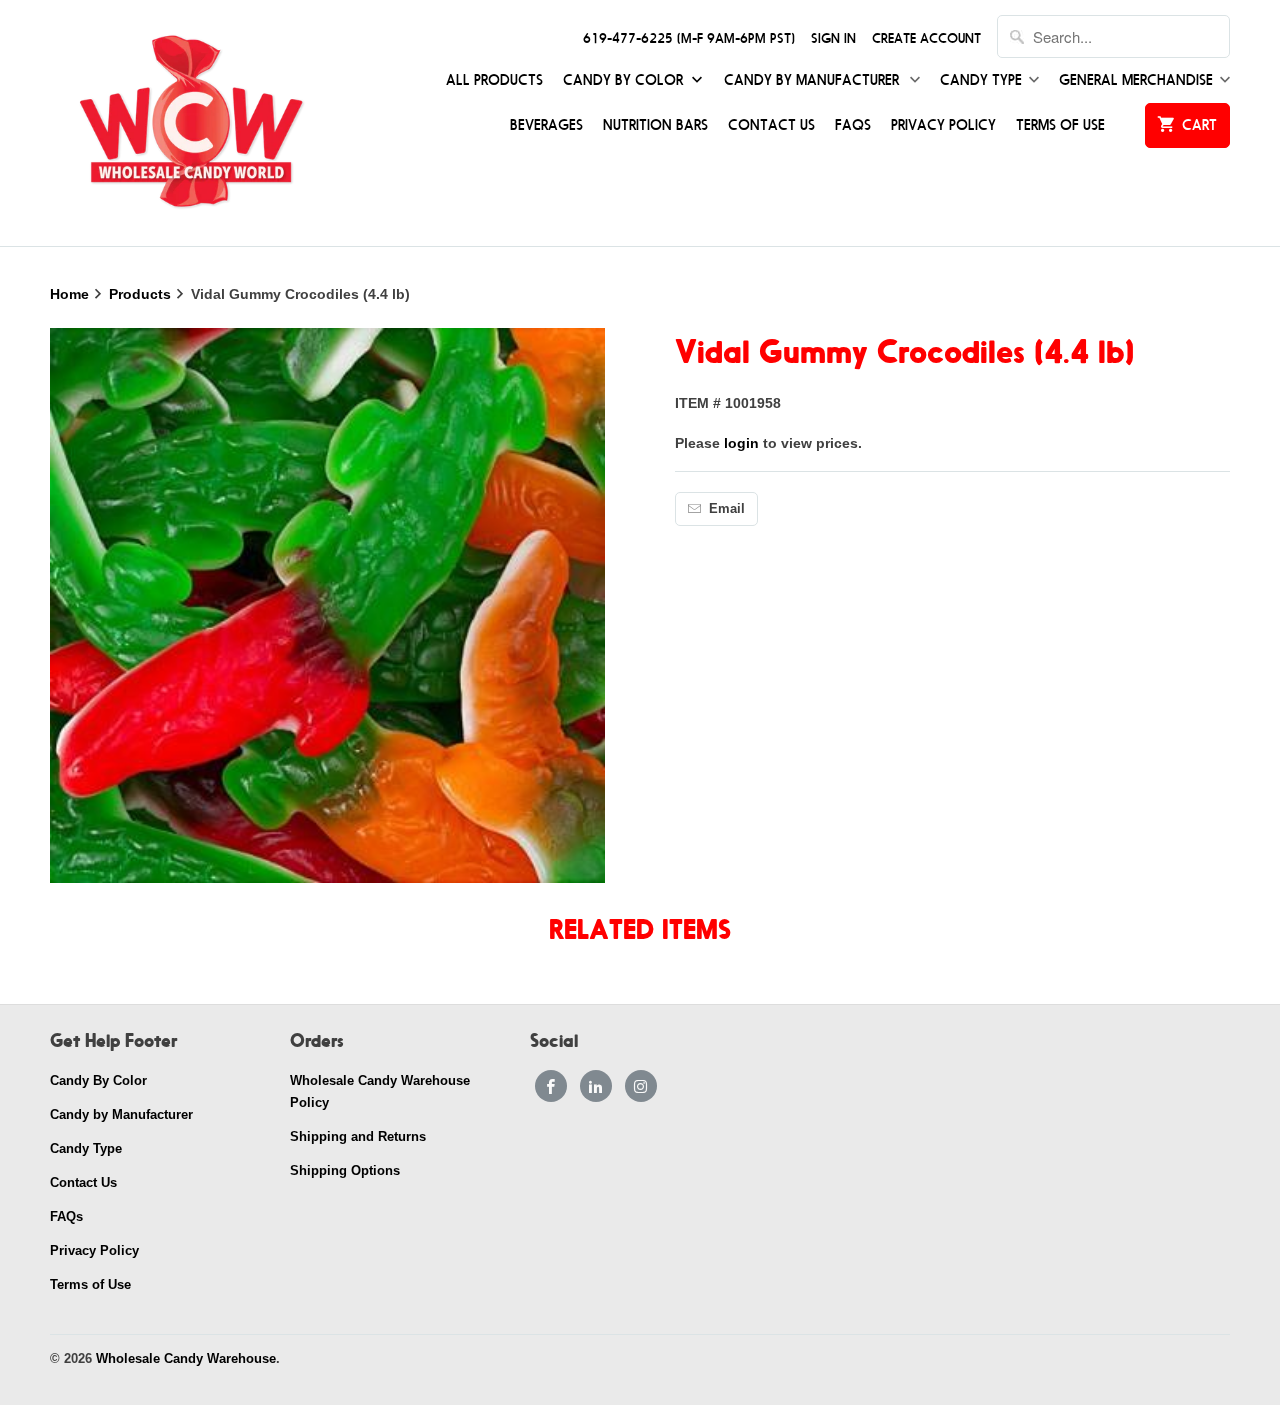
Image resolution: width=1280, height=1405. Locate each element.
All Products (494, 80)
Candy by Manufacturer (813, 80)
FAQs (853, 125)
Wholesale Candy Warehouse (186, 1358)
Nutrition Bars (655, 125)
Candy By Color (625, 80)
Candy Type (981, 80)
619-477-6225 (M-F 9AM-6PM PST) (689, 38)
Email (727, 508)
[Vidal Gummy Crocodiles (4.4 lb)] (327, 605)
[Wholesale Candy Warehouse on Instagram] (641, 1086)
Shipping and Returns (358, 1136)
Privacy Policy (943, 125)
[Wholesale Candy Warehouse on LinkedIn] (596, 1086)
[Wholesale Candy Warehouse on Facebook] (551, 1086)
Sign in (833, 38)
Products (142, 294)
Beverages (546, 125)
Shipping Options (345, 1170)
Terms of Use (1060, 125)
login (741, 443)
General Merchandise (1136, 80)
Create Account (926, 38)
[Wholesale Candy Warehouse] (190, 123)
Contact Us (771, 125)
